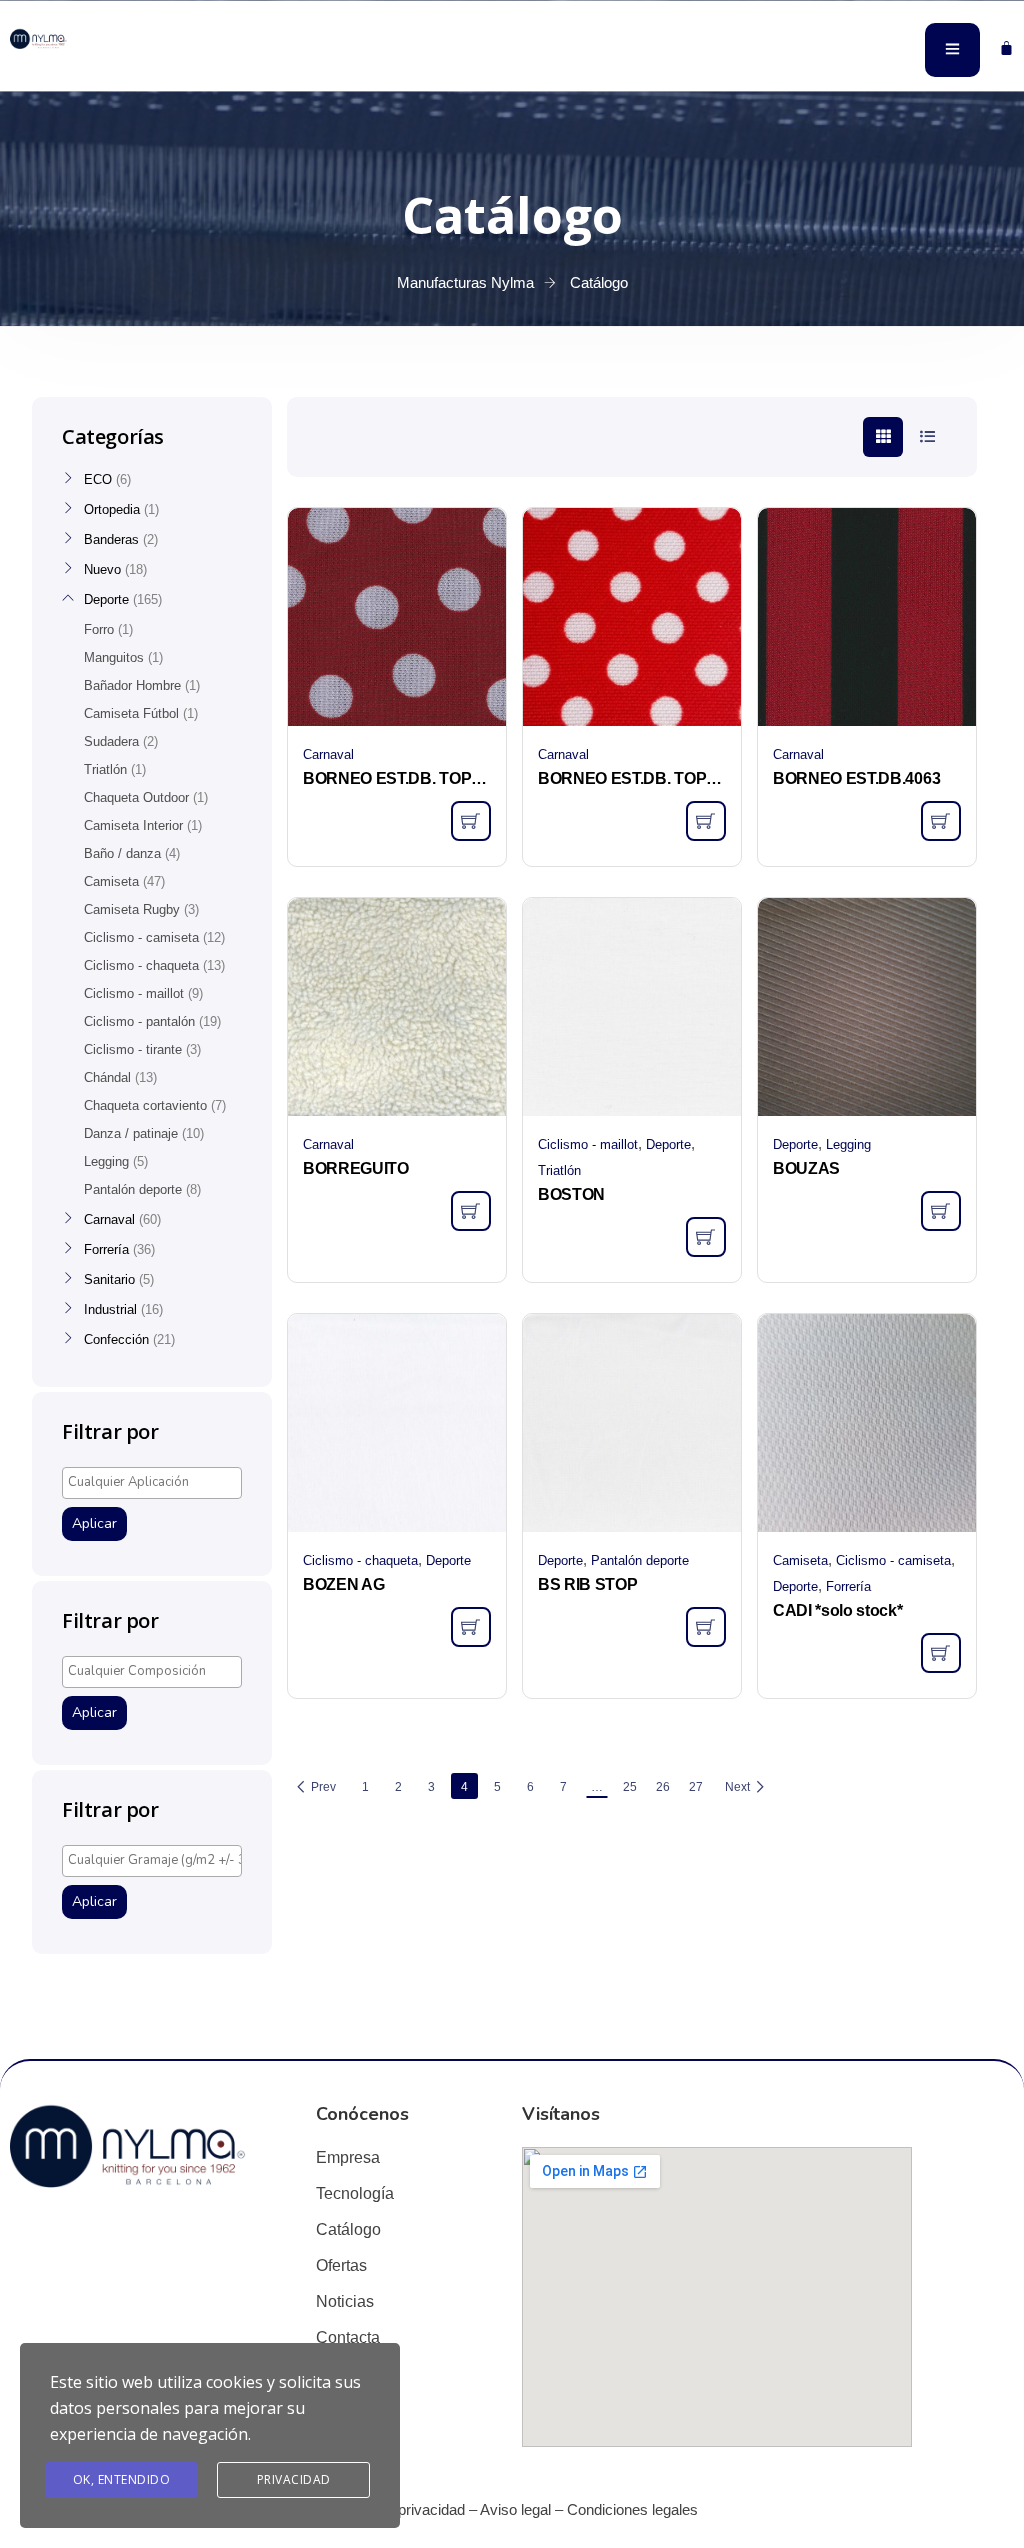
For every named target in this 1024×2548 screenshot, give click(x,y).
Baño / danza (122, 853)
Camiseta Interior (133, 825)
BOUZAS (806, 1168)
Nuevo (102, 569)
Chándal (107, 1077)
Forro (99, 629)
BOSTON (571, 1194)
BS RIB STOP (587, 1584)
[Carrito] (1006, 47)
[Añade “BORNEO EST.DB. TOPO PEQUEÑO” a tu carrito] (706, 821)
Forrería (848, 1586)
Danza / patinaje (131, 1133)
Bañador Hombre (132, 685)
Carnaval (328, 754)
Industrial (110, 1309)
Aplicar (94, 1523)
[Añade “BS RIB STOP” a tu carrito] (706, 1627)
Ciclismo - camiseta (893, 1560)
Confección (116, 1339)
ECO (98, 479)
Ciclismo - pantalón (139, 1021)
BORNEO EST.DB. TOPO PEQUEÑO (632, 778)
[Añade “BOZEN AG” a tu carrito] (471, 1627)
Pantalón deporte (640, 1560)
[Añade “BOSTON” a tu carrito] (706, 1237)
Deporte (668, 1144)
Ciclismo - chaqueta (360, 1560)
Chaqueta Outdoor (136, 797)
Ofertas (341, 2265)
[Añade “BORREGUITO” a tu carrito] (471, 1211)
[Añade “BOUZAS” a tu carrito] (941, 1211)
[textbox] (157, 1482)
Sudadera (111, 741)
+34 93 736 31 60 (60, 67)
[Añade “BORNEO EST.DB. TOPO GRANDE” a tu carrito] (471, 821)
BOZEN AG (343, 1584)
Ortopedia (112, 509)
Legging (848, 1144)
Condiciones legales (632, 2509)
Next (737, 1787)
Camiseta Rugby (132, 909)
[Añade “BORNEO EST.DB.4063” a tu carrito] (941, 821)
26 (663, 1787)
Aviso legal (515, 2509)
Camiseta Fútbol (131, 713)
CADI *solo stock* (838, 1610)
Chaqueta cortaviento (145, 1105)
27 (696, 1787)
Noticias (345, 2301)
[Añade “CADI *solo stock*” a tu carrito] (941, 1653)
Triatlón (559, 1170)
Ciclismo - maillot (588, 1144)
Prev (323, 1787)
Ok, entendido (122, 2479)
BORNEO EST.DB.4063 (856, 778)
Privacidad (294, 2479)
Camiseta (800, 1560)
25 (630, 1787)
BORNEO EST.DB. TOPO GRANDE (397, 778)
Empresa (348, 2157)
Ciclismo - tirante (133, 1049)
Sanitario (109, 1279)
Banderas (111, 539)
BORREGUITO (356, 1168)
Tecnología (355, 2193)
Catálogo (348, 2229)
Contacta (348, 2337)
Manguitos (114, 657)
